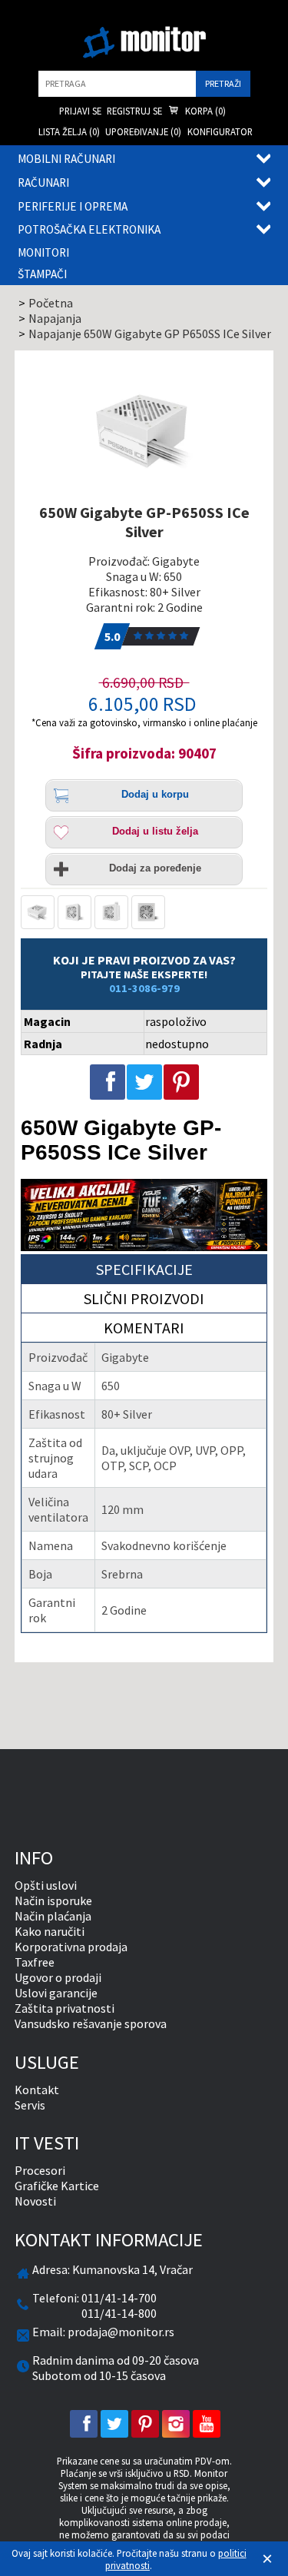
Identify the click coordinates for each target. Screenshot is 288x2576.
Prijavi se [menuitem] (80, 111)
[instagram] (176, 2424)
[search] (117, 84)
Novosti (35, 2201)
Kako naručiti (50, 1931)
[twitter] (114, 2424)
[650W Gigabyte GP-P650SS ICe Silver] (144, 430)
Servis (30, 2105)
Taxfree (35, 1962)
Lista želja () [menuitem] (69, 131)
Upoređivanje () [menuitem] (143, 131)
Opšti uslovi (46, 1885)
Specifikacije (144, 1269)
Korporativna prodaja (71, 1947)
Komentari (144, 1328)
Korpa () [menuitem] (204, 111)
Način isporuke (53, 1900)
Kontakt (37, 2090)
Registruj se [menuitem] (134, 111)
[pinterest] (145, 2424)
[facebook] (84, 2424)
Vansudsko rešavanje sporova (91, 2023)
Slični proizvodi (144, 1298)
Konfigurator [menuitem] (220, 131)
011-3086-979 (144, 988)
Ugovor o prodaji (58, 1977)
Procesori (40, 2170)
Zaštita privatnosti (65, 2008)
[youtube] (207, 2424)
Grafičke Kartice (57, 2186)
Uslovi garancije (56, 1993)
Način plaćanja (53, 1916)
